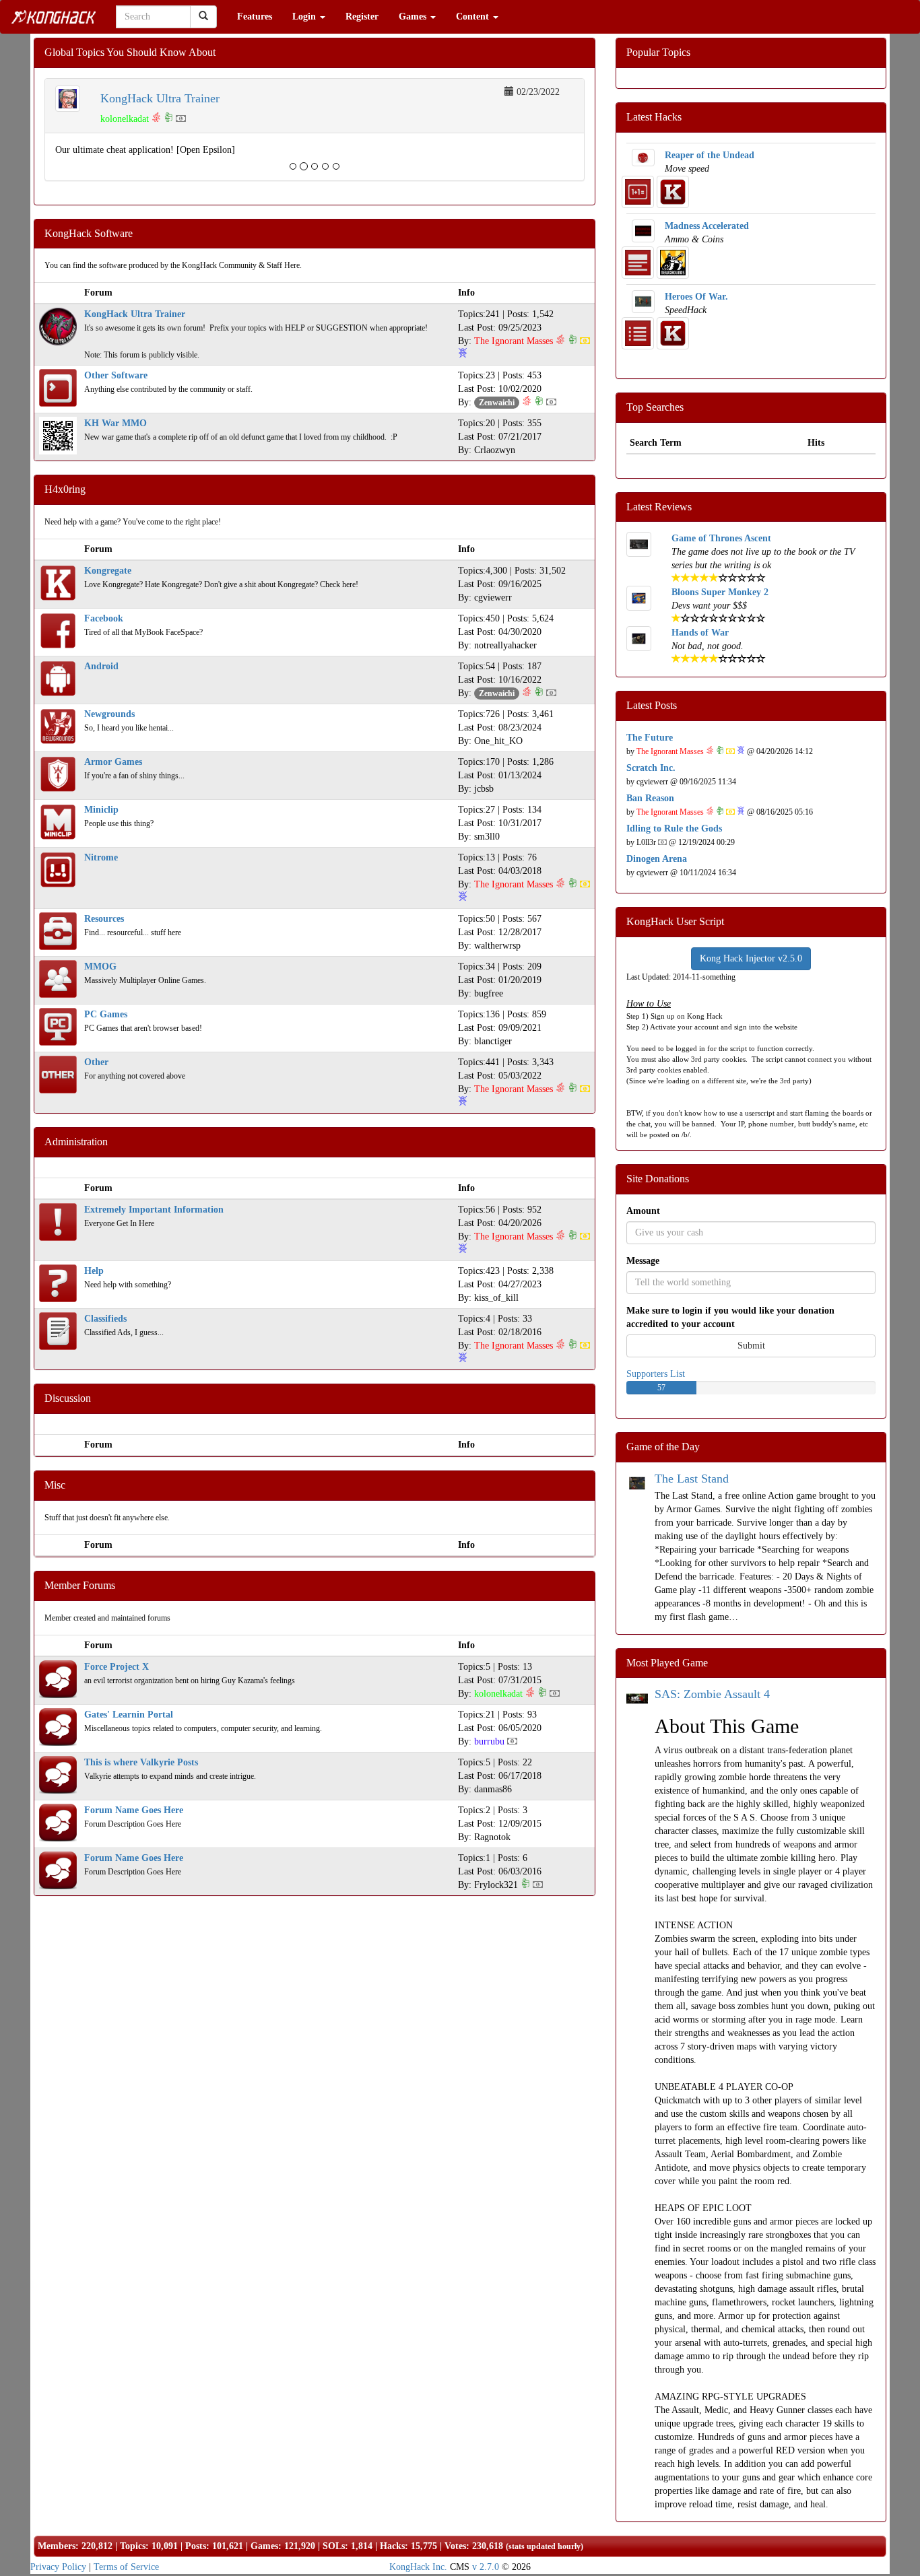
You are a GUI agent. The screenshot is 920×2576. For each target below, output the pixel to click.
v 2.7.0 (486, 2567)
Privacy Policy (58, 2567)
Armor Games (113, 762)
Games (414, 16)
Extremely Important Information (154, 1210)
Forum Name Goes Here (134, 1810)
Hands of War (700, 633)
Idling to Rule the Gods (674, 828)
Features (255, 16)
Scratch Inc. (651, 768)
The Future (650, 738)
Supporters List (656, 1374)
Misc (55, 1485)
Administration (76, 1142)
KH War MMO (116, 423)
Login (305, 16)
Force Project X (117, 1667)
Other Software (116, 375)
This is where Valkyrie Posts (141, 1762)
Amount (643, 1211)
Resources (104, 919)
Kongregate (108, 571)
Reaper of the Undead (710, 155)
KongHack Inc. (418, 2567)
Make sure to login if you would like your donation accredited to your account (730, 1317)
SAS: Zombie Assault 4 (712, 1694)
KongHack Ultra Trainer (160, 98)
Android (101, 666)
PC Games (106, 1014)
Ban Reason (650, 798)
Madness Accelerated (707, 226)
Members (57, 2546)
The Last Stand (692, 1479)
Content (474, 16)
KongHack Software (89, 233)
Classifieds (105, 1319)
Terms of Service (126, 2567)
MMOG (100, 967)
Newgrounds (109, 714)
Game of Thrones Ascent (721, 538)
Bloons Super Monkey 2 (720, 592)
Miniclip (101, 810)
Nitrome (101, 857)
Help (94, 1271)
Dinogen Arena (657, 859)
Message (643, 1261)
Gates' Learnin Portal (129, 1715)
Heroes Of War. (696, 297)
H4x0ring (65, 489)
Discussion (68, 1398)
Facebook (104, 618)
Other (96, 1062)
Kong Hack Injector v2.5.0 (751, 958)
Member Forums (80, 1585)
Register (362, 16)
